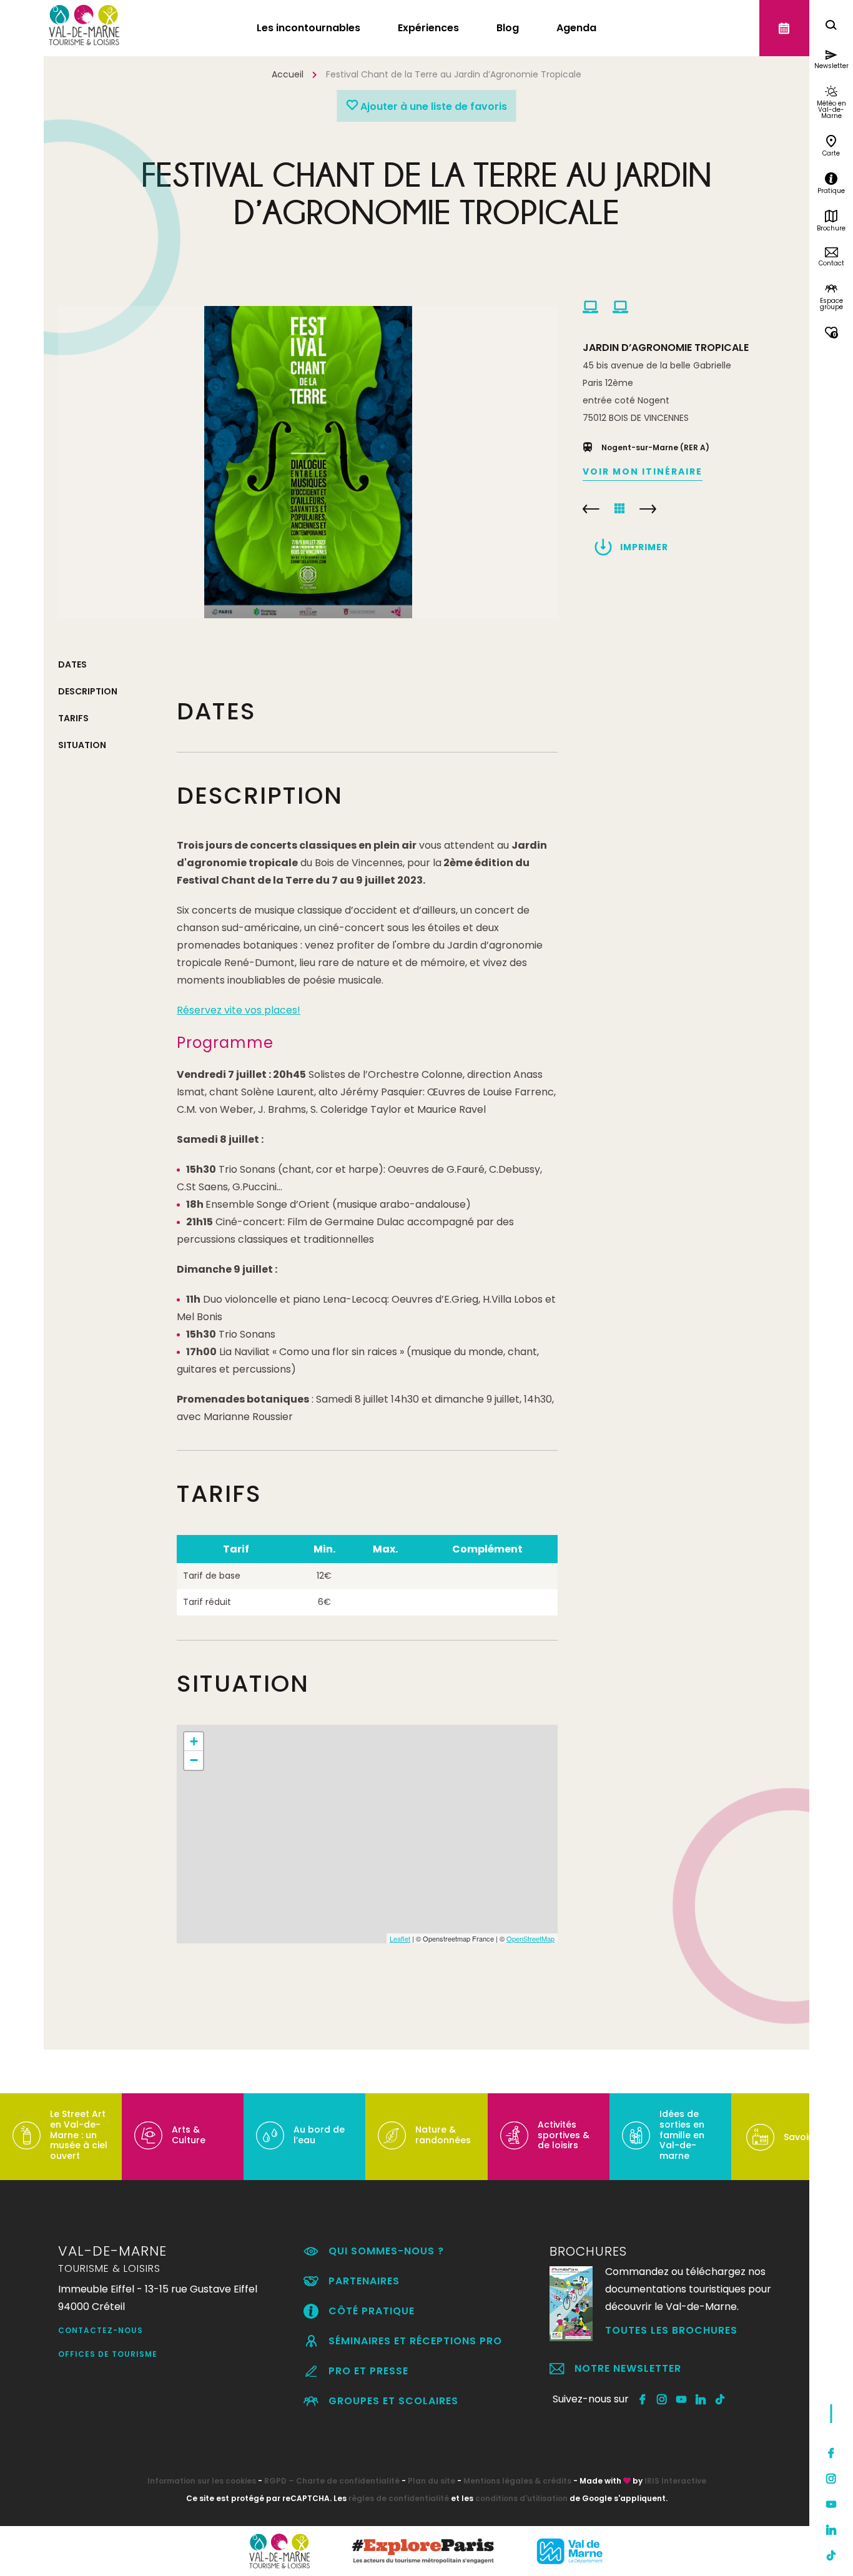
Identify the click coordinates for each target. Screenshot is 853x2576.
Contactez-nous (101, 2330)
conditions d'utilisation (521, 2498)
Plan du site (431, 2481)
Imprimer (644, 547)
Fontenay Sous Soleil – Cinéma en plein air (648, 509)
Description (88, 691)
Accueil (288, 74)
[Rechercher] (831, 27)
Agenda (576, 28)
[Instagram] (831, 2479)
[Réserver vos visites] (784, 28)
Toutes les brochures (671, 2330)
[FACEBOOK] (643, 2399)
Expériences (428, 28)
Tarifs (73, 718)
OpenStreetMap (530, 1938)
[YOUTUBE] (682, 2399)
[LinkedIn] (831, 2530)
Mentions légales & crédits (517, 2481)
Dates (72, 664)
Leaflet (400, 1938)
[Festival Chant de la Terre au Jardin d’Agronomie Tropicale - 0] (308, 462)
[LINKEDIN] (701, 2399)
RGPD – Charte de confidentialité (332, 2481)
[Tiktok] (831, 2555)
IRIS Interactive (675, 2481)
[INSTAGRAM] (662, 2399)
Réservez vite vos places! (239, 1010)
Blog (508, 28)
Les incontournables (308, 28)
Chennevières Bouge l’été (591, 509)
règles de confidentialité (399, 2498)
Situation (82, 745)
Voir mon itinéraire (643, 471)
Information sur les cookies (202, 2481)
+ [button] (194, 1741)
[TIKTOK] (720, 2399)
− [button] (194, 1760)
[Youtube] (831, 2504)
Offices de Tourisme (108, 2354)
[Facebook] (831, 2453)
